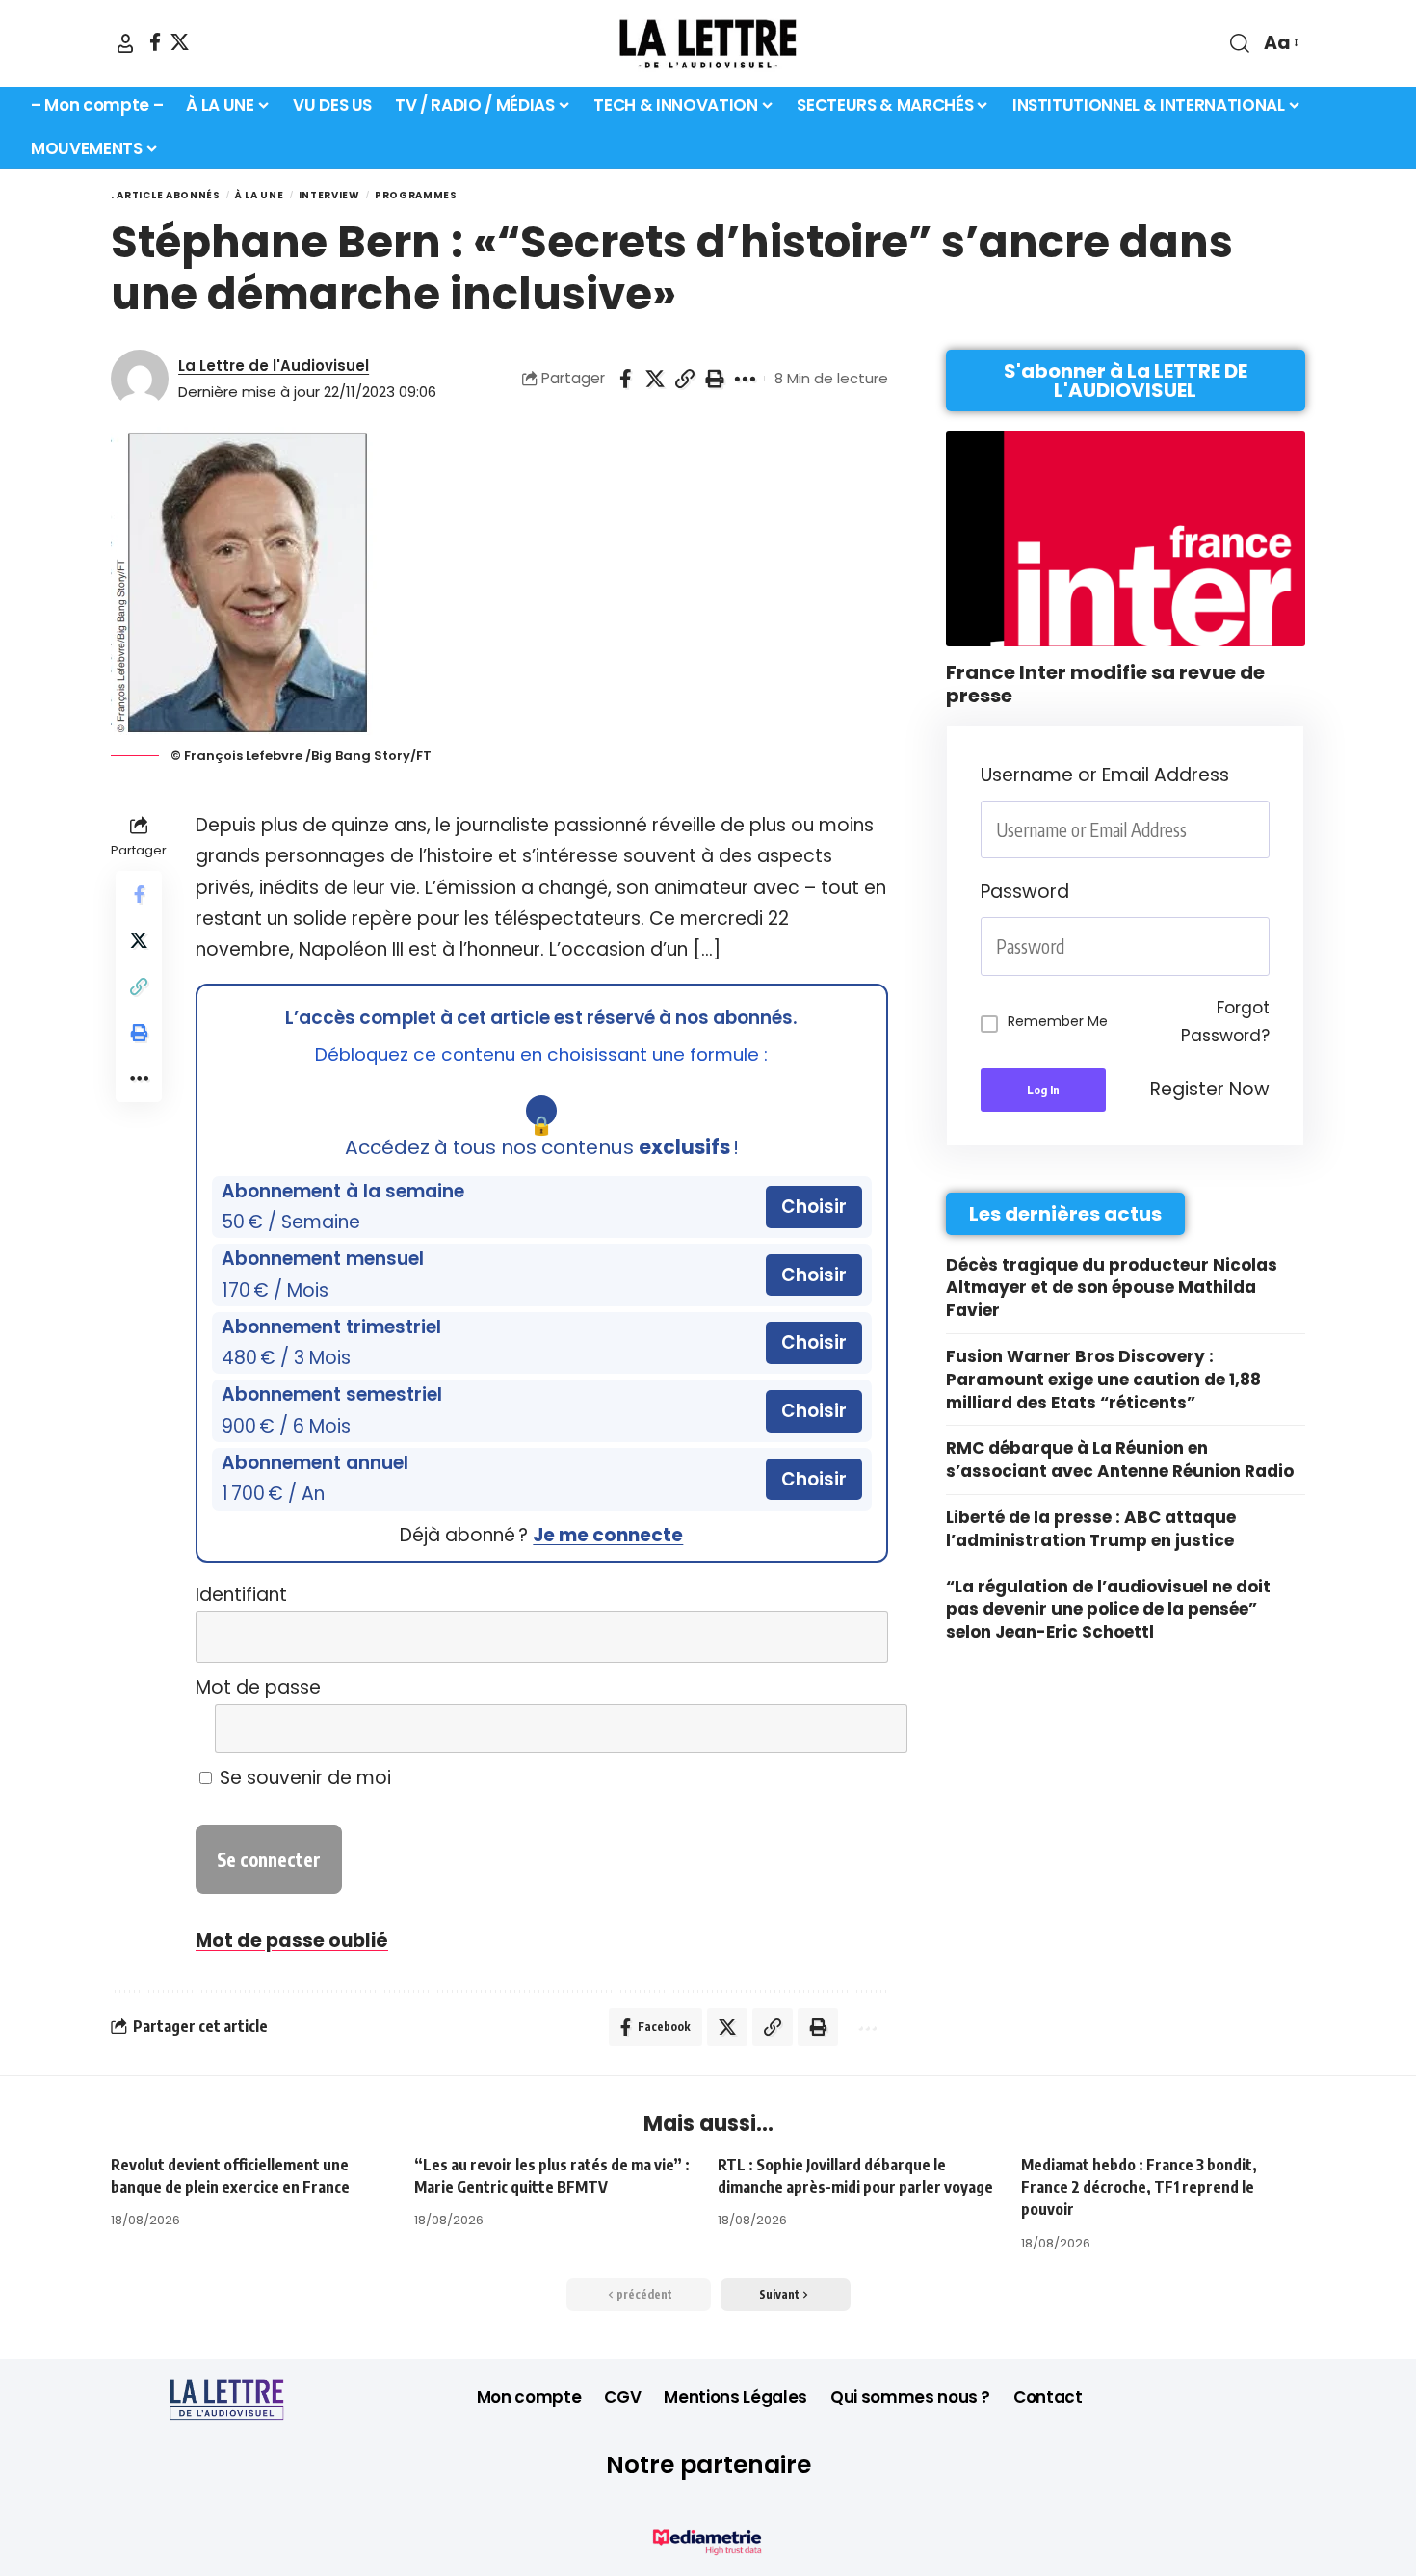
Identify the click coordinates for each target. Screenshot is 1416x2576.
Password (1025, 892)
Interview (329, 195)
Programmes (416, 195)
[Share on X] (655, 379)
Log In (1043, 1090)
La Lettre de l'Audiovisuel (274, 366)
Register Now (1210, 1089)
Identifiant (241, 1595)
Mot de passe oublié (292, 1941)
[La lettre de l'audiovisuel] (708, 43)
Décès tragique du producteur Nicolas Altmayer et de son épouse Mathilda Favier (1112, 1288)
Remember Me (1058, 1021)
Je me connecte (608, 1535)
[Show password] (1264, 946)
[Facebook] (155, 42)
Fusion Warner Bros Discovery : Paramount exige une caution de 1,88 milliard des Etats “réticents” (1103, 1380)
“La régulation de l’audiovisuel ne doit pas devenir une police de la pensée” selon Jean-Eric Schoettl (1108, 1610)
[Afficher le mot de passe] (860, 1729)
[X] (180, 42)
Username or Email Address (1105, 775)
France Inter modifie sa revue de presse (1105, 684)
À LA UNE (260, 195)
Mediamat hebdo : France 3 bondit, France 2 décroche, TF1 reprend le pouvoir (1139, 2187)
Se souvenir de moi (303, 1778)
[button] (125, 43)
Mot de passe (258, 1687)
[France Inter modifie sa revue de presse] (1126, 539)
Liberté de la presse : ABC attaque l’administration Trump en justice (1091, 1529)
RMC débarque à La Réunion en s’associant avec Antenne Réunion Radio (1120, 1459)
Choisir (814, 1207)
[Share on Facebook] (625, 379)
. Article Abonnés (166, 195)
